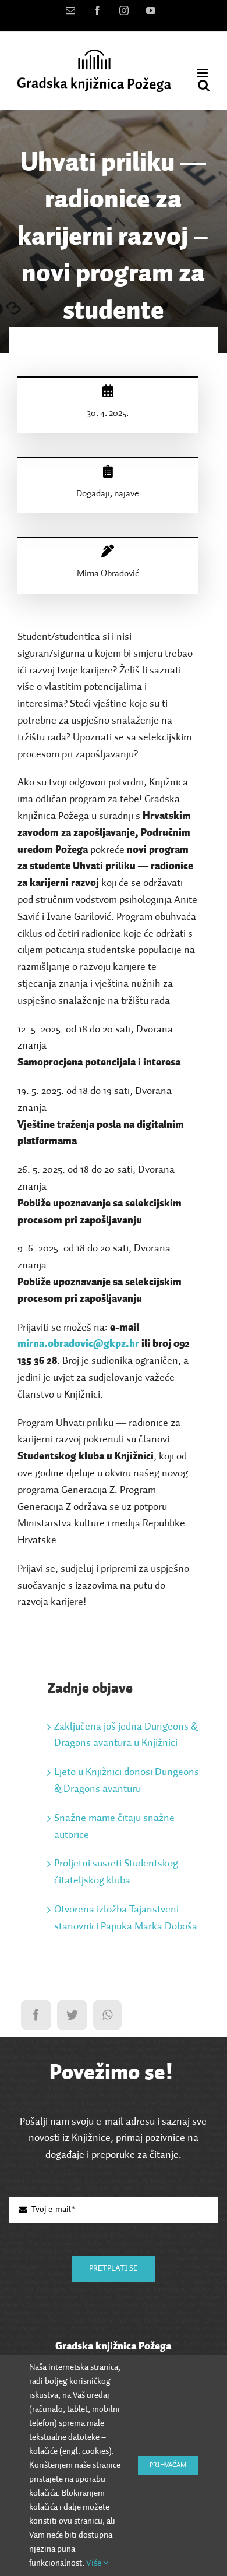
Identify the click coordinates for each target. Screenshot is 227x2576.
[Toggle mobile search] (204, 85)
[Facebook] (36, 2015)
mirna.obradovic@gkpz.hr (78, 1344)
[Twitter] (72, 2015)
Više (95, 2563)
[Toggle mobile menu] (203, 73)
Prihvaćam (168, 2465)
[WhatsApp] (107, 2015)
